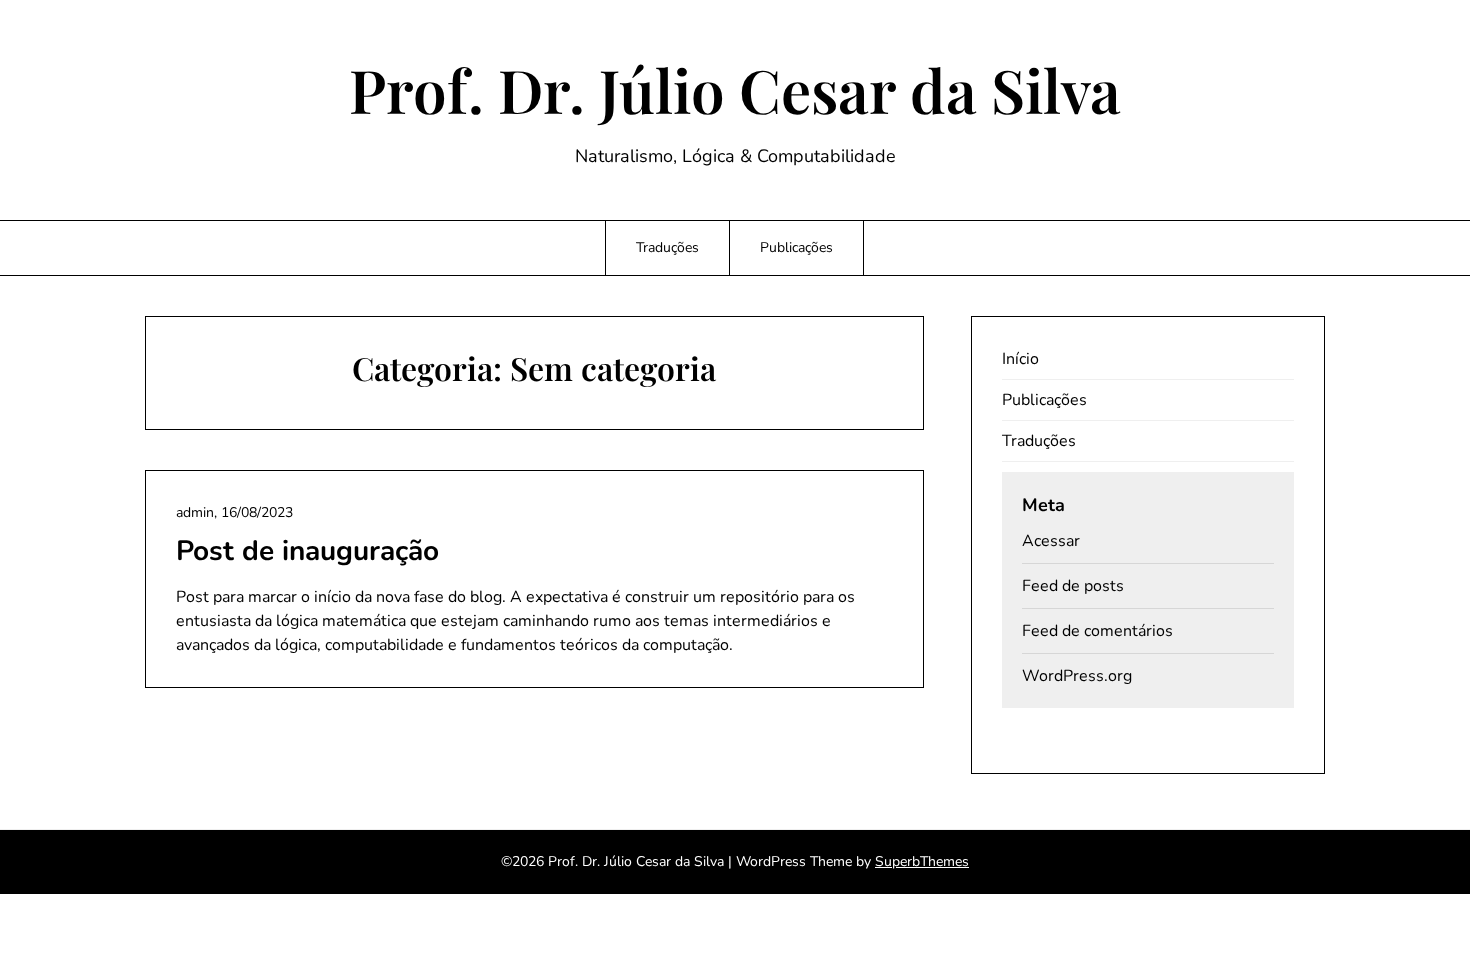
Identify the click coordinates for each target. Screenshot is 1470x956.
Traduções (667, 247)
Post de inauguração (307, 551)
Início (1020, 359)
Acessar (1051, 541)
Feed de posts (1073, 586)
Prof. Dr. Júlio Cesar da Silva (735, 89)
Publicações (796, 247)
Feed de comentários (1097, 631)
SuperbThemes (922, 861)
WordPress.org (1077, 676)
